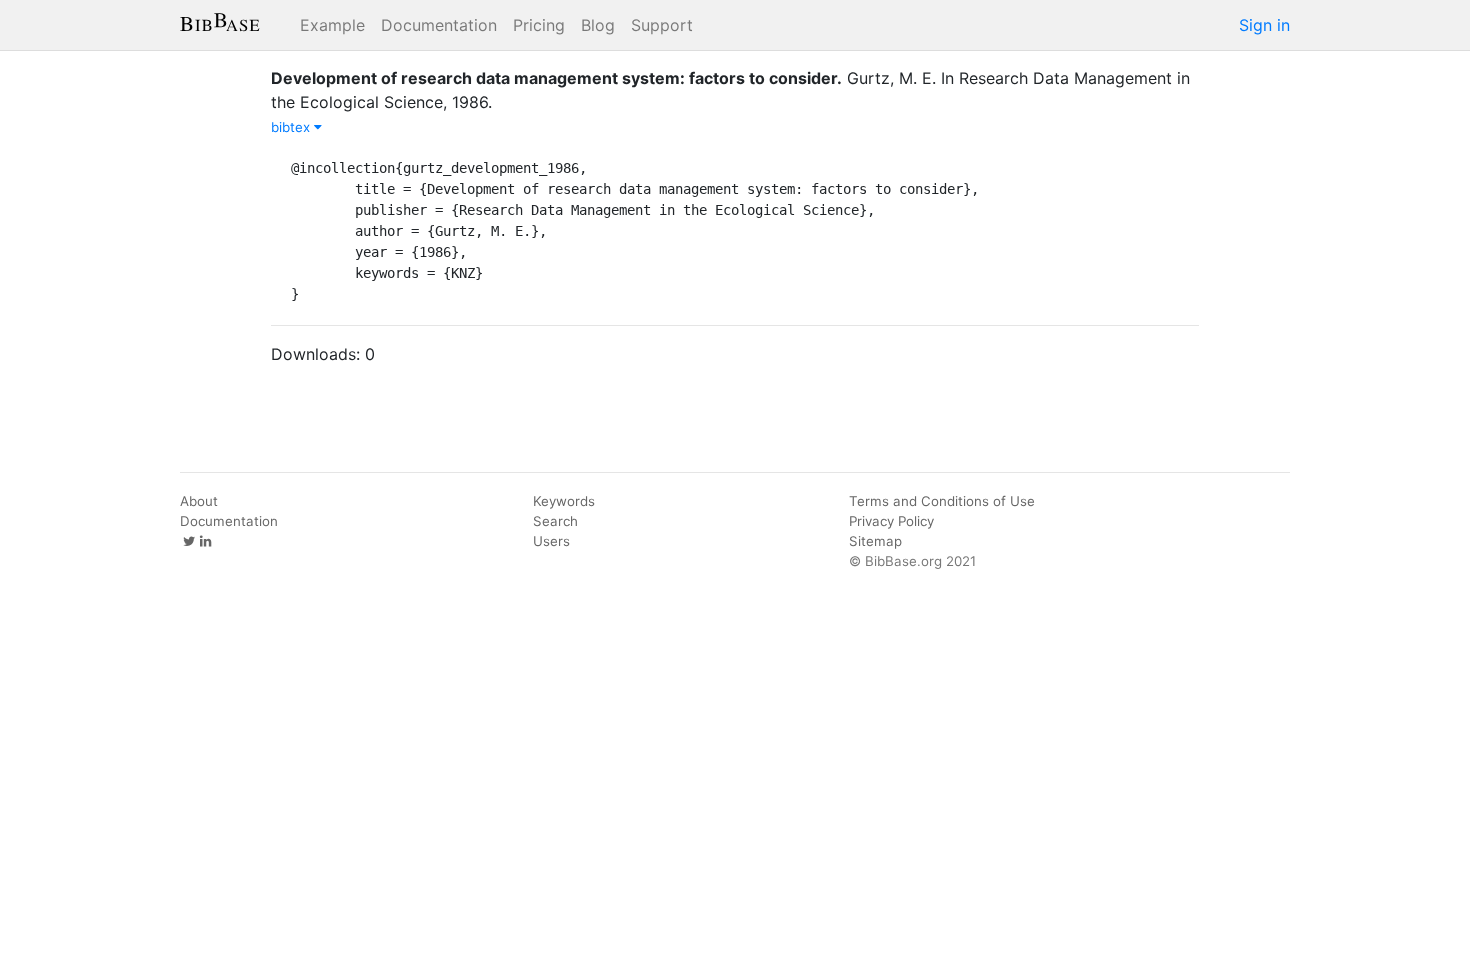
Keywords (564, 501)
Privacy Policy (891, 521)
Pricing (539, 25)
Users (551, 541)
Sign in (1264, 25)
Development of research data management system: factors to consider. (556, 78)
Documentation (439, 25)
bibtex (292, 127)
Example (332, 25)
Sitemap (875, 541)
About (199, 501)
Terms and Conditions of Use (942, 501)
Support (662, 25)
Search (555, 521)
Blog (598, 25)
